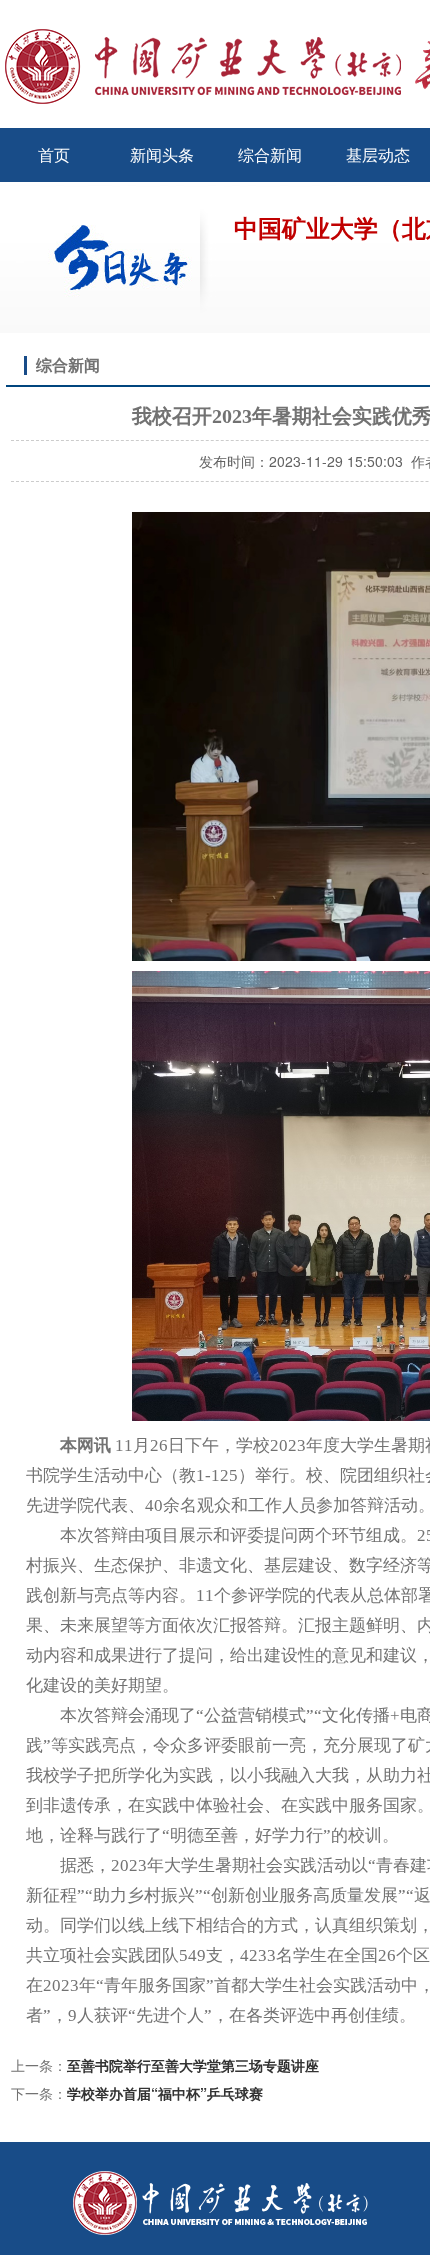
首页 (54, 154)
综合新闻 (270, 154)
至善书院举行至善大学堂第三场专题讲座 (193, 2065)
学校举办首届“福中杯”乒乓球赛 (165, 2093)
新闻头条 (162, 154)
